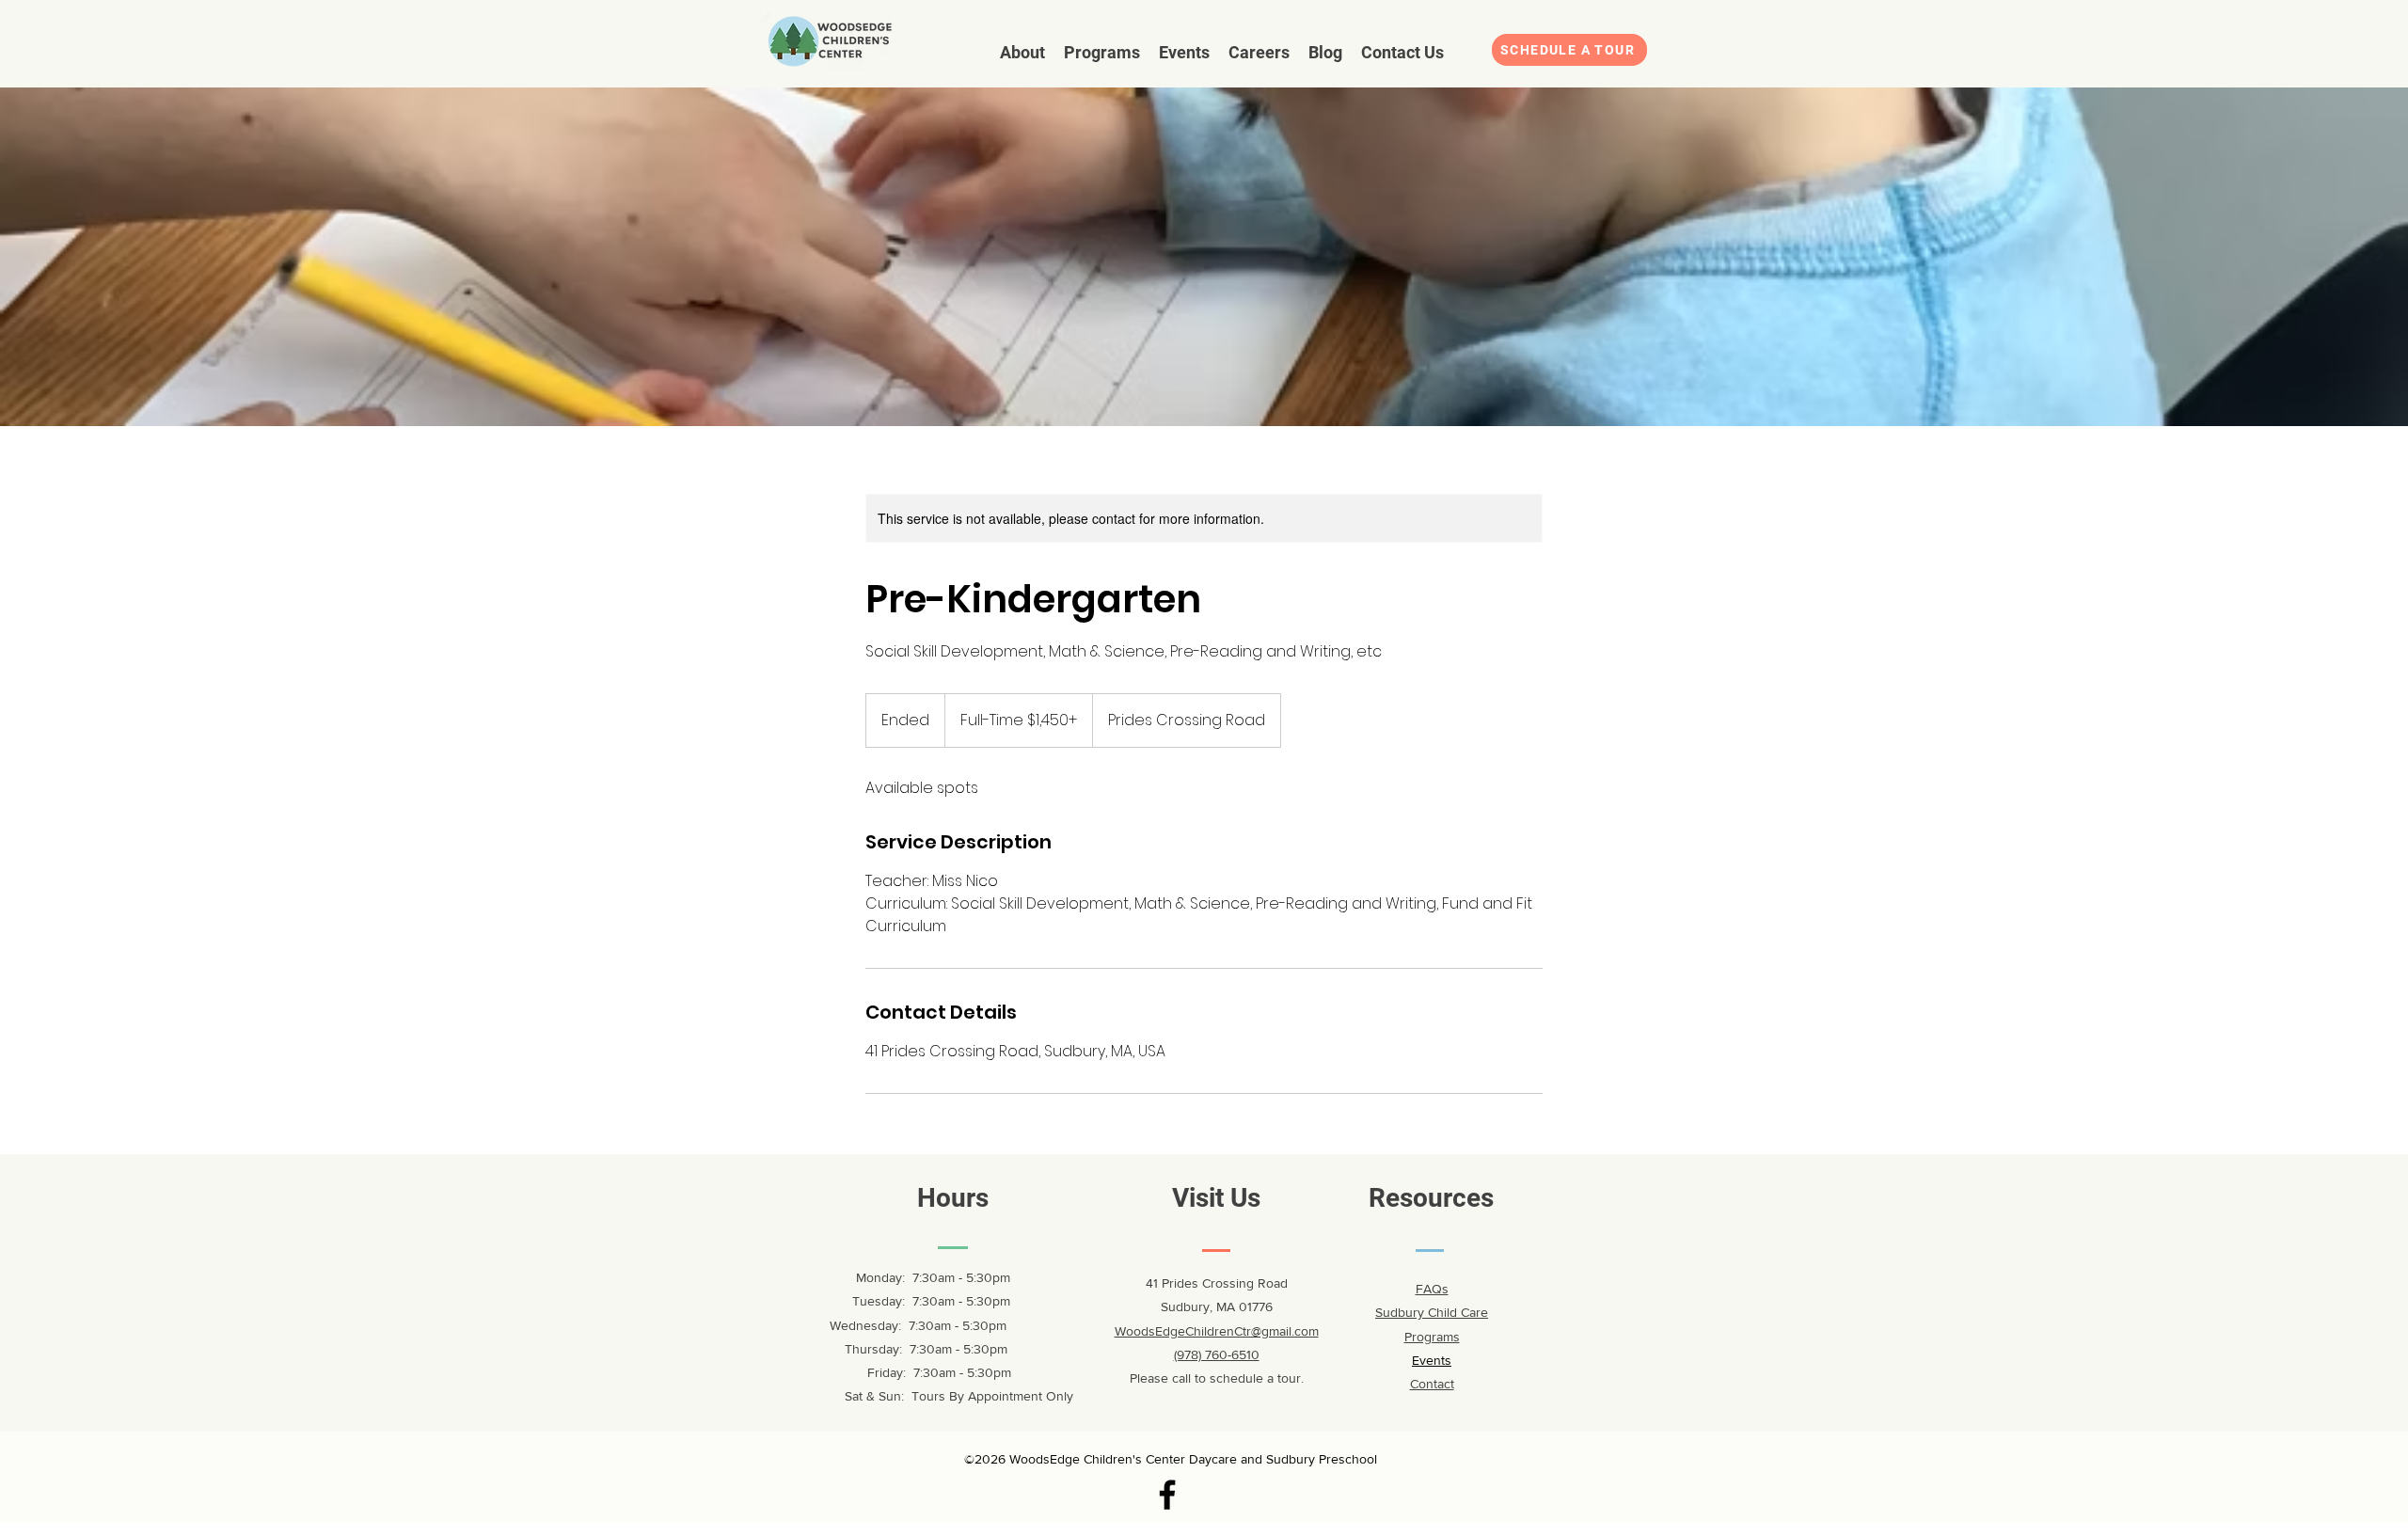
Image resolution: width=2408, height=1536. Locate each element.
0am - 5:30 (961, 1301)
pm (1001, 1301)
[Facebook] (1167, 1495)
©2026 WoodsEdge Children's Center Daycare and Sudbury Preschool (1171, 1459)
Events (1432, 1360)
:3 (924, 1301)
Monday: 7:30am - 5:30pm (920, 1277)
